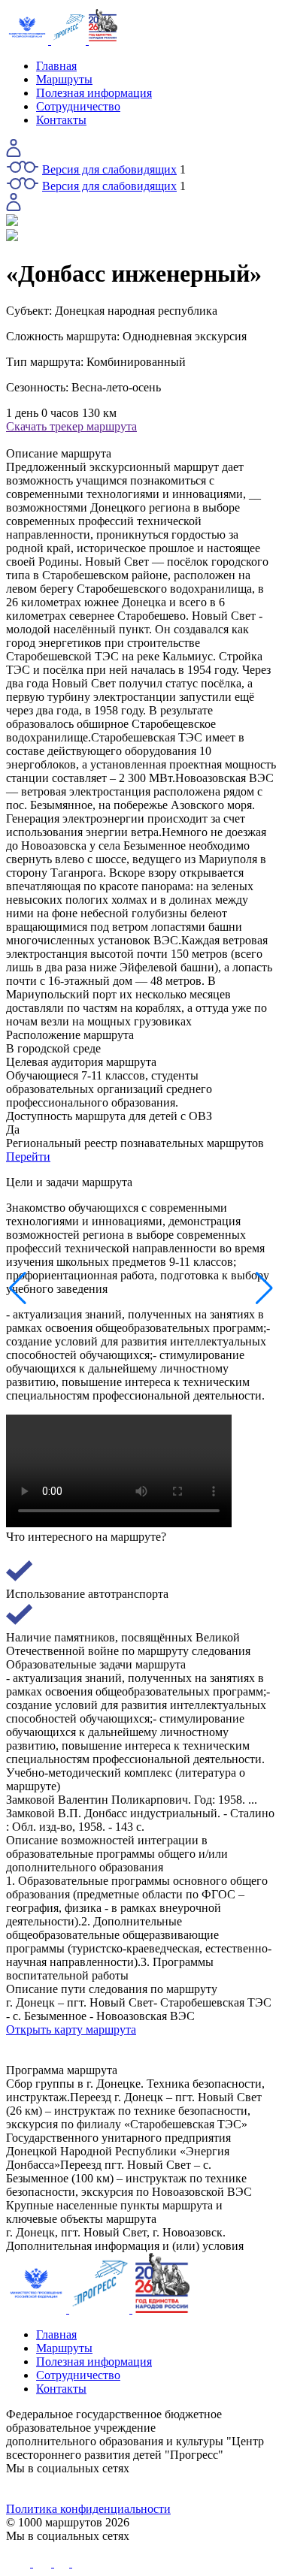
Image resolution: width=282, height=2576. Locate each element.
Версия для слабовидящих (109, 169)
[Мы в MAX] (174, 2489)
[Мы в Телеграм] (108, 2489)
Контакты (61, 120)
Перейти (28, 1157)
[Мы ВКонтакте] (40, 2489)
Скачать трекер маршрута (71, 426)
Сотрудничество (78, 106)
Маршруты (64, 79)
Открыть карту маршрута (71, 2029)
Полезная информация (94, 93)
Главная (56, 66)
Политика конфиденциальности (88, 2509)
